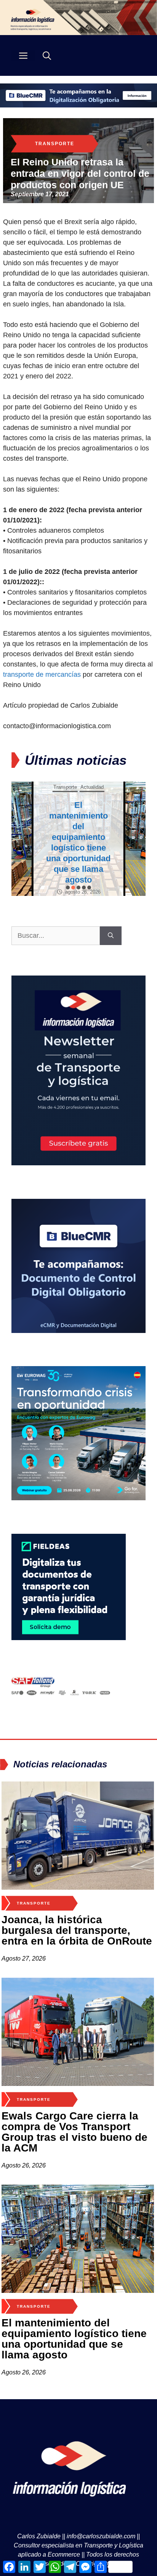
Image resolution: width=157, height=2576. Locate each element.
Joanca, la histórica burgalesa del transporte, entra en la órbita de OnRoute (77, 1930)
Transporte (55, 144)
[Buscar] (111, 936)
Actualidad (92, 808)
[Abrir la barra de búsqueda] (47, 55)
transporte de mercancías (42, 674)
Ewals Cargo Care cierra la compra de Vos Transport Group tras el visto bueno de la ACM (74, 2132)
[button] (68, 888)
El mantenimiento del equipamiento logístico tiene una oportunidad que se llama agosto (74, 2339)
